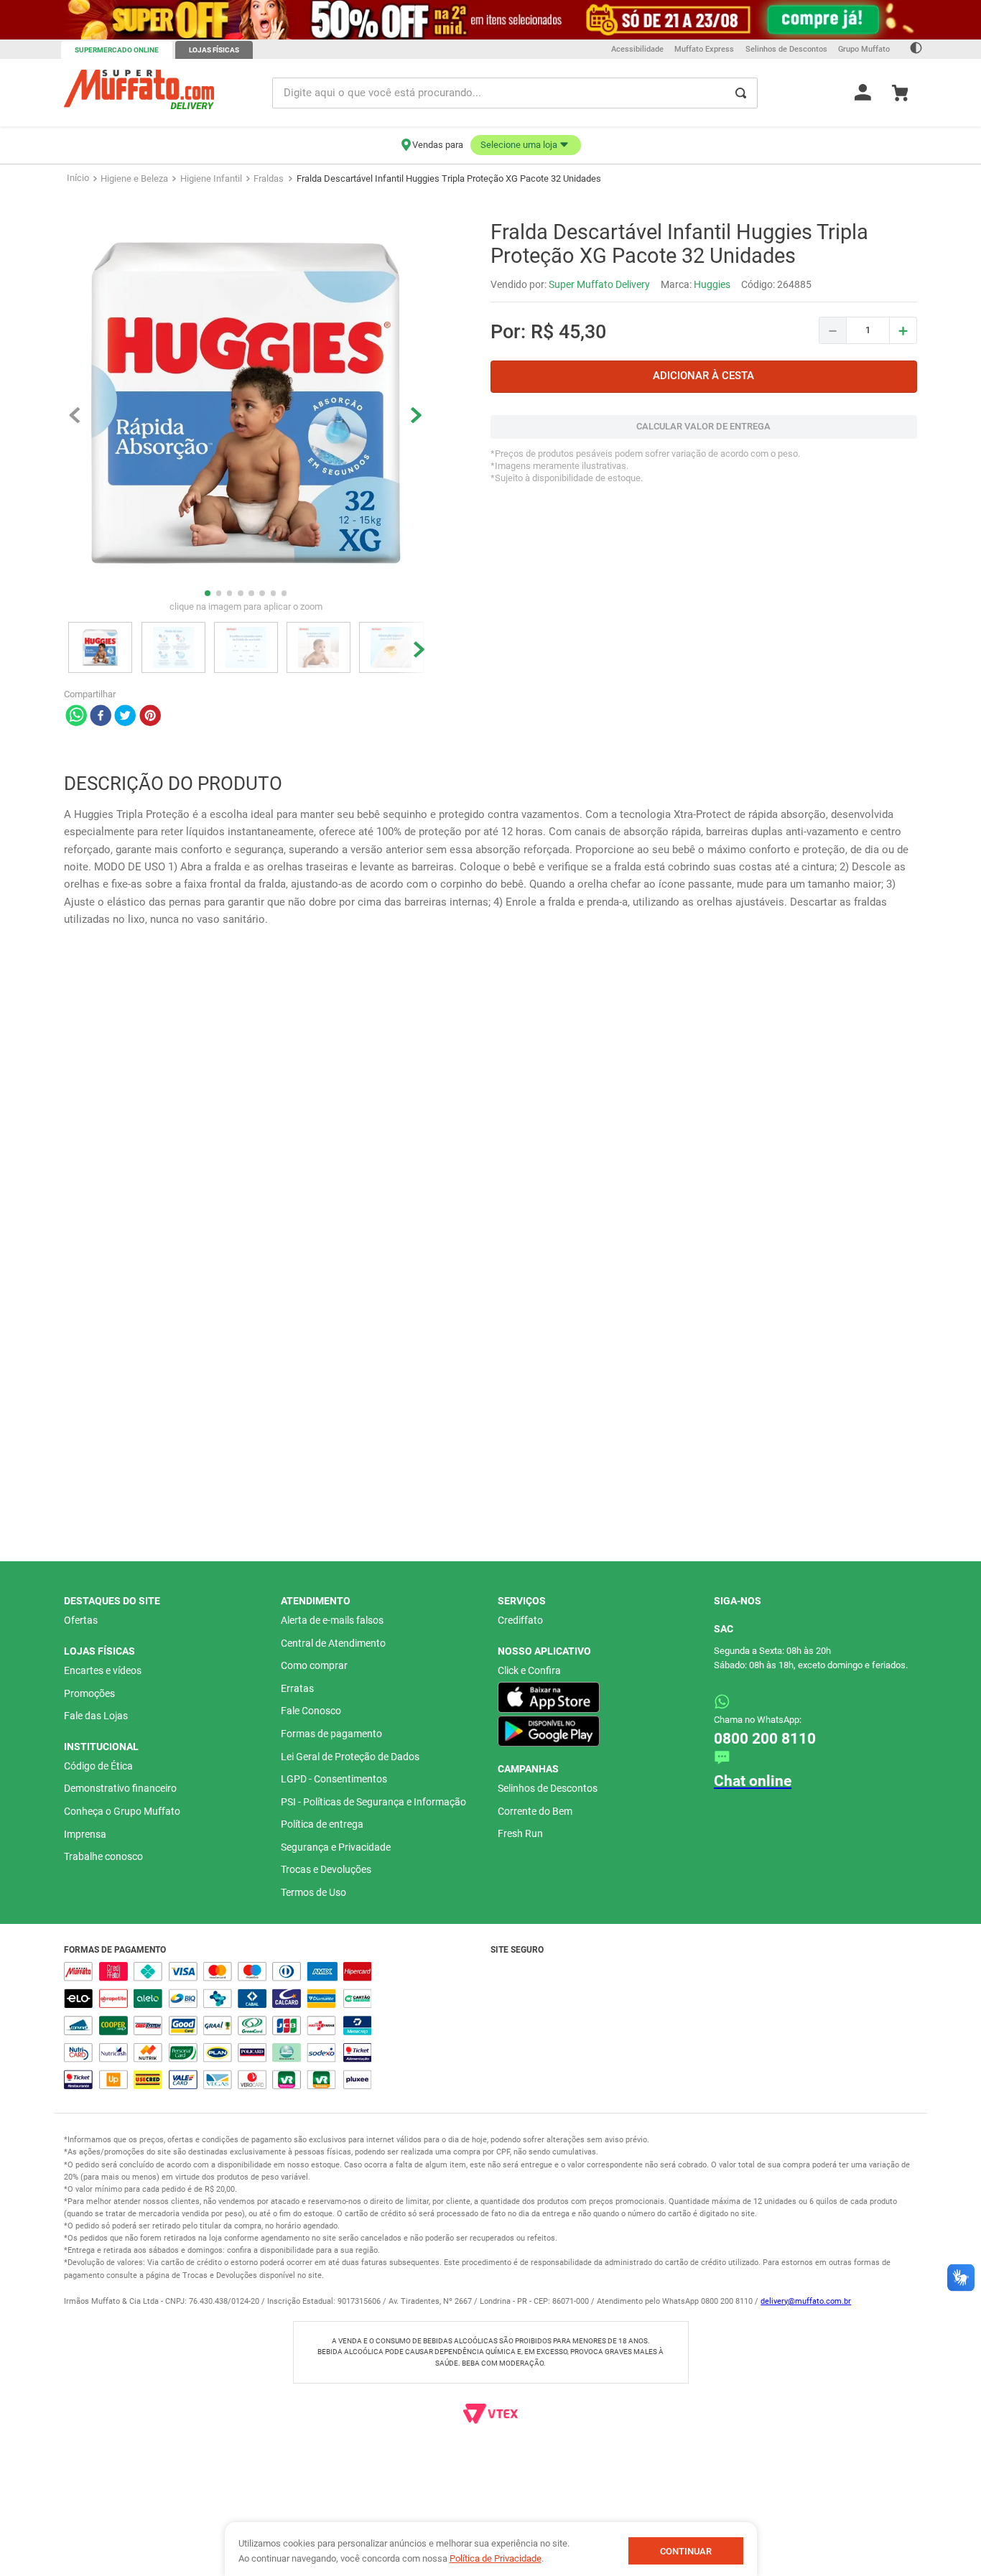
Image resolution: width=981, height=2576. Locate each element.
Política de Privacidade (496, 2558)
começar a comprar (466, 176)
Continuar (686, 2551)
